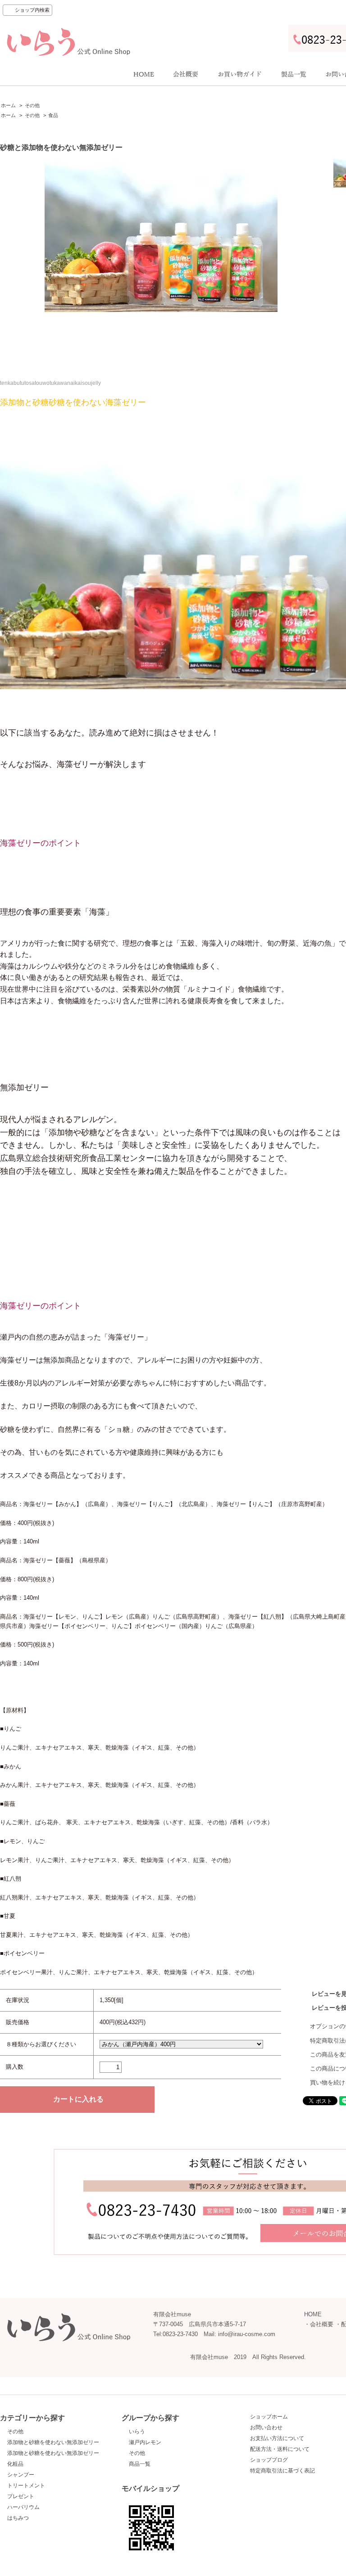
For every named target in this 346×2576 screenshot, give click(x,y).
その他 (32, 105)
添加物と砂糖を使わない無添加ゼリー (53, 2442)
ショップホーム (269, 2417)
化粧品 (15, 2464)
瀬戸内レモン (145, 2442)
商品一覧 (140, 2464)
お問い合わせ (266, 2427)
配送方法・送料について (280, 2449)
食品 (53, 115)
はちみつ (18, 2518)
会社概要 (322, 2324)
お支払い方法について (277, 2438)
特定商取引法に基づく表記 (282, 2471)
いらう (137, 2432)
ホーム (8, 105)
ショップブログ (269, 2460)
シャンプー (21, 2475)
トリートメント (26, 2486)
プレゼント (21, 2496)
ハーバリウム (23, 2507)
